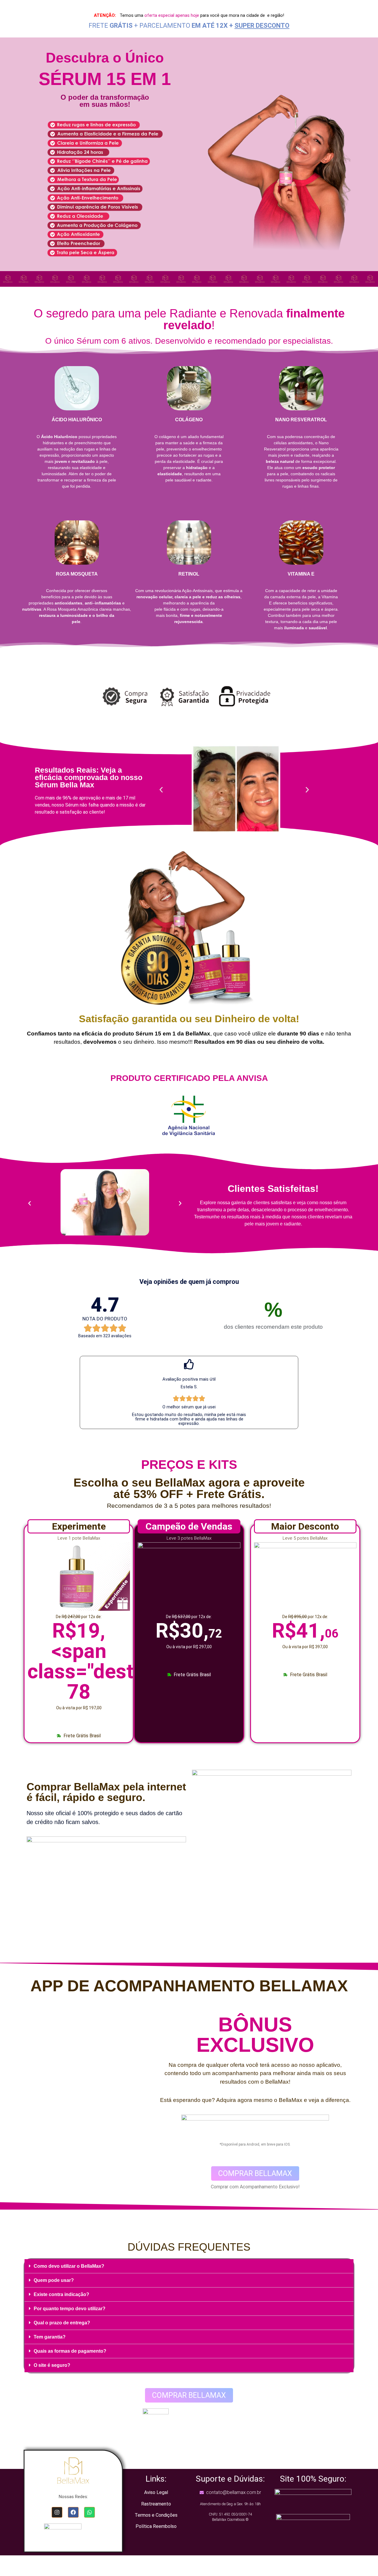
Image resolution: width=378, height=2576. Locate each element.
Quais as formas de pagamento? (70, 2351)
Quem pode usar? (54, 2280)
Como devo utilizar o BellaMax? (69, 2266)
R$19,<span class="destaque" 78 (106, 1661)
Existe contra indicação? (61, 2294)
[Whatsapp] (89, 2512)
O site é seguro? (52, 2365)
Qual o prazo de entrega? (62, 2323)
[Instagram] (57, 2512)
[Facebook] (73, 2512)
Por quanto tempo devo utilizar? (70, 2309)
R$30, (189, 1631)
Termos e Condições (156, 2515)
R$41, (305, 1631)
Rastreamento (156, 2504)
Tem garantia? (50, 2337)
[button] (161, 790)
